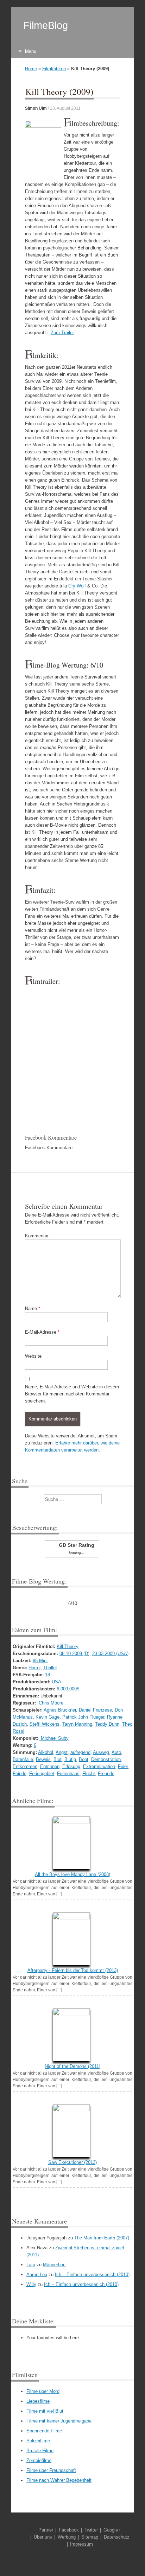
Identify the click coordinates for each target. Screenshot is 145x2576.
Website (33, 1356)
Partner (46, 2530)
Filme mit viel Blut (45, 2411)
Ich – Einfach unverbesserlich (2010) (92, 2275)
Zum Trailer (62, 333)
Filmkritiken (54, 69)
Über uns (43, 2537)
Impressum (81, 2544)
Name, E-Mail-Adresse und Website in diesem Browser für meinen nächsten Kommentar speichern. (72, 1394)
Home (31, 69)
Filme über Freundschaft (51, 2470)
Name (33, 1308)
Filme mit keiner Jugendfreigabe (59, 2421)
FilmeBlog (46, 25)
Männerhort (54, 2265)
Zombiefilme (39, 2460)
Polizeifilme (38, 2441)
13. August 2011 (65, 108)
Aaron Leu (37, 2275)
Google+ (112, 2530)
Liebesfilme (38, 2401)
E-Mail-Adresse (42, 1332)
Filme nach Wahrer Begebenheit (59, 2480)
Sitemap (90, 2537)
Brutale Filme (40, 2451)
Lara (31, 2265)
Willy (31, 2284)
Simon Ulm (36, 108)
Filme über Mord (43, 2391)
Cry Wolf (77, 586)
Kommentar (37, 1236)
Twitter (91, 2530)
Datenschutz (117, 2537)
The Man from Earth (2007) (102, 2238)
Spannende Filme (44, 2431)
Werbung (67, 2537)
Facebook (69, 2530)
